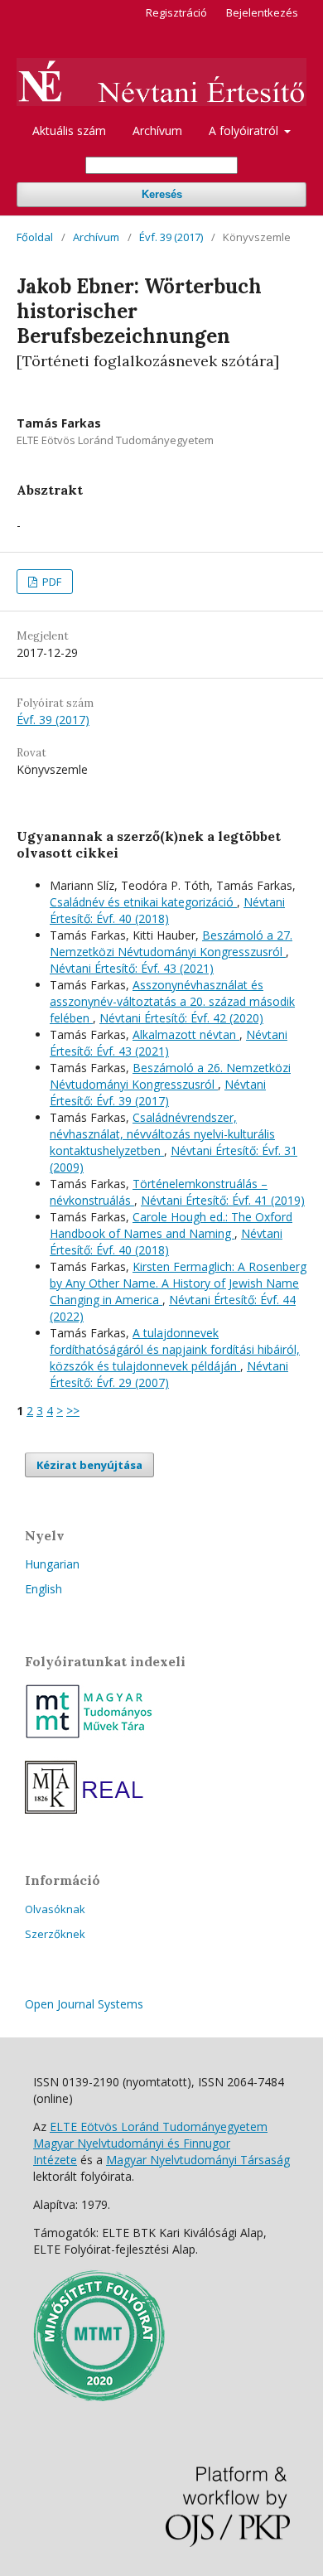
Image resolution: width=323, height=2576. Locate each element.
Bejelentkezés (262, 12)
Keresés (162, 194)
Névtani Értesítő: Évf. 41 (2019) (223, 1200)
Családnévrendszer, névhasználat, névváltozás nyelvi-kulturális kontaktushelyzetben (162, 1134)
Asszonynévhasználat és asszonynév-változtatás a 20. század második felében (172, 1001)
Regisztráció (176, 12)
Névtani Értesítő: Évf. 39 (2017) (158, 1092)
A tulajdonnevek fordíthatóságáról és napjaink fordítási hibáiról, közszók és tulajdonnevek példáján (175, 1349)
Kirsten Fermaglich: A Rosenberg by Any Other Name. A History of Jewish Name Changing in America (178, 1283)
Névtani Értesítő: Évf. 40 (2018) (167, 910)
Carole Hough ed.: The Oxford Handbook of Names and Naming (171, 1225)
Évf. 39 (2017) (171, 237)
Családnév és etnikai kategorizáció (143, 902)
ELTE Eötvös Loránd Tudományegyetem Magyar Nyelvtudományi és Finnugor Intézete (150, 2143)
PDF (51, 582)
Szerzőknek (55, 1934)
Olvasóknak (55, 1909)
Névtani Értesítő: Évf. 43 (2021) (132, 968)
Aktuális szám (69, 130)
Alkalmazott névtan (186, 1034)
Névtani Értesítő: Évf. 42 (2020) (181, 1018)
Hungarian (52, 1564)
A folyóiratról (245, 130)
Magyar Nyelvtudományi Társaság (198, 2160)
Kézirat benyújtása (89, 1465)
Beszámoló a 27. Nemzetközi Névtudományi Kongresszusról (171, 943)
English (43, 1589)
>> (73, 1411)
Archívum (157, 130)
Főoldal (35, 237)
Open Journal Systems (84, 2004)
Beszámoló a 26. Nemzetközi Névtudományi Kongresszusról (170, 1076)
